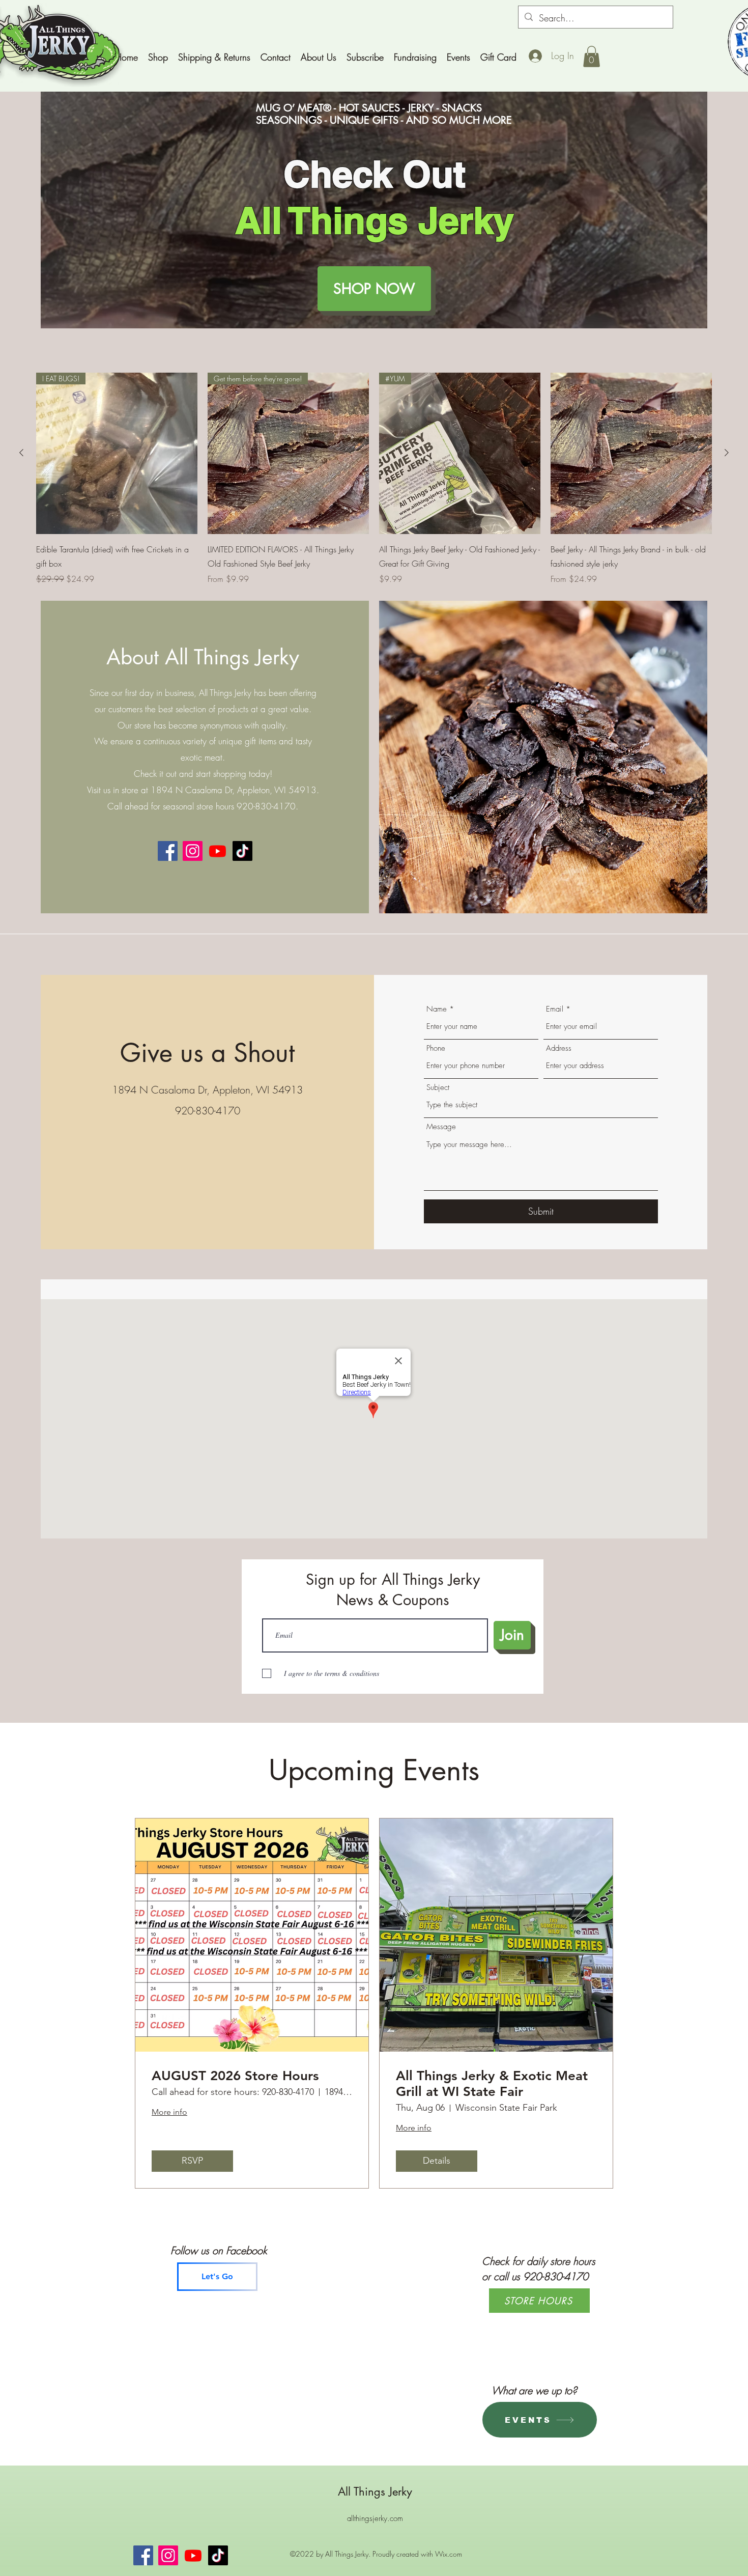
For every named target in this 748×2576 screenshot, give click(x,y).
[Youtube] (218, 851)
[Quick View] (631, 453)
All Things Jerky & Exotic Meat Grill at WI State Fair (492, 2084)
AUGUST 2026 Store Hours (235, 2076)
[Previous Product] (21, 453)
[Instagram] (193, 851)
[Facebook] (168, 851)
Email (555, 1009)
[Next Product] (727, 453)
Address (559, 1048)
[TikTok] (242, 851)
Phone (436, 1048)
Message (441, 1127)
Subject (438, 1088)
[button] (592, 57)
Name (437, 1009)
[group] (374, 479)
